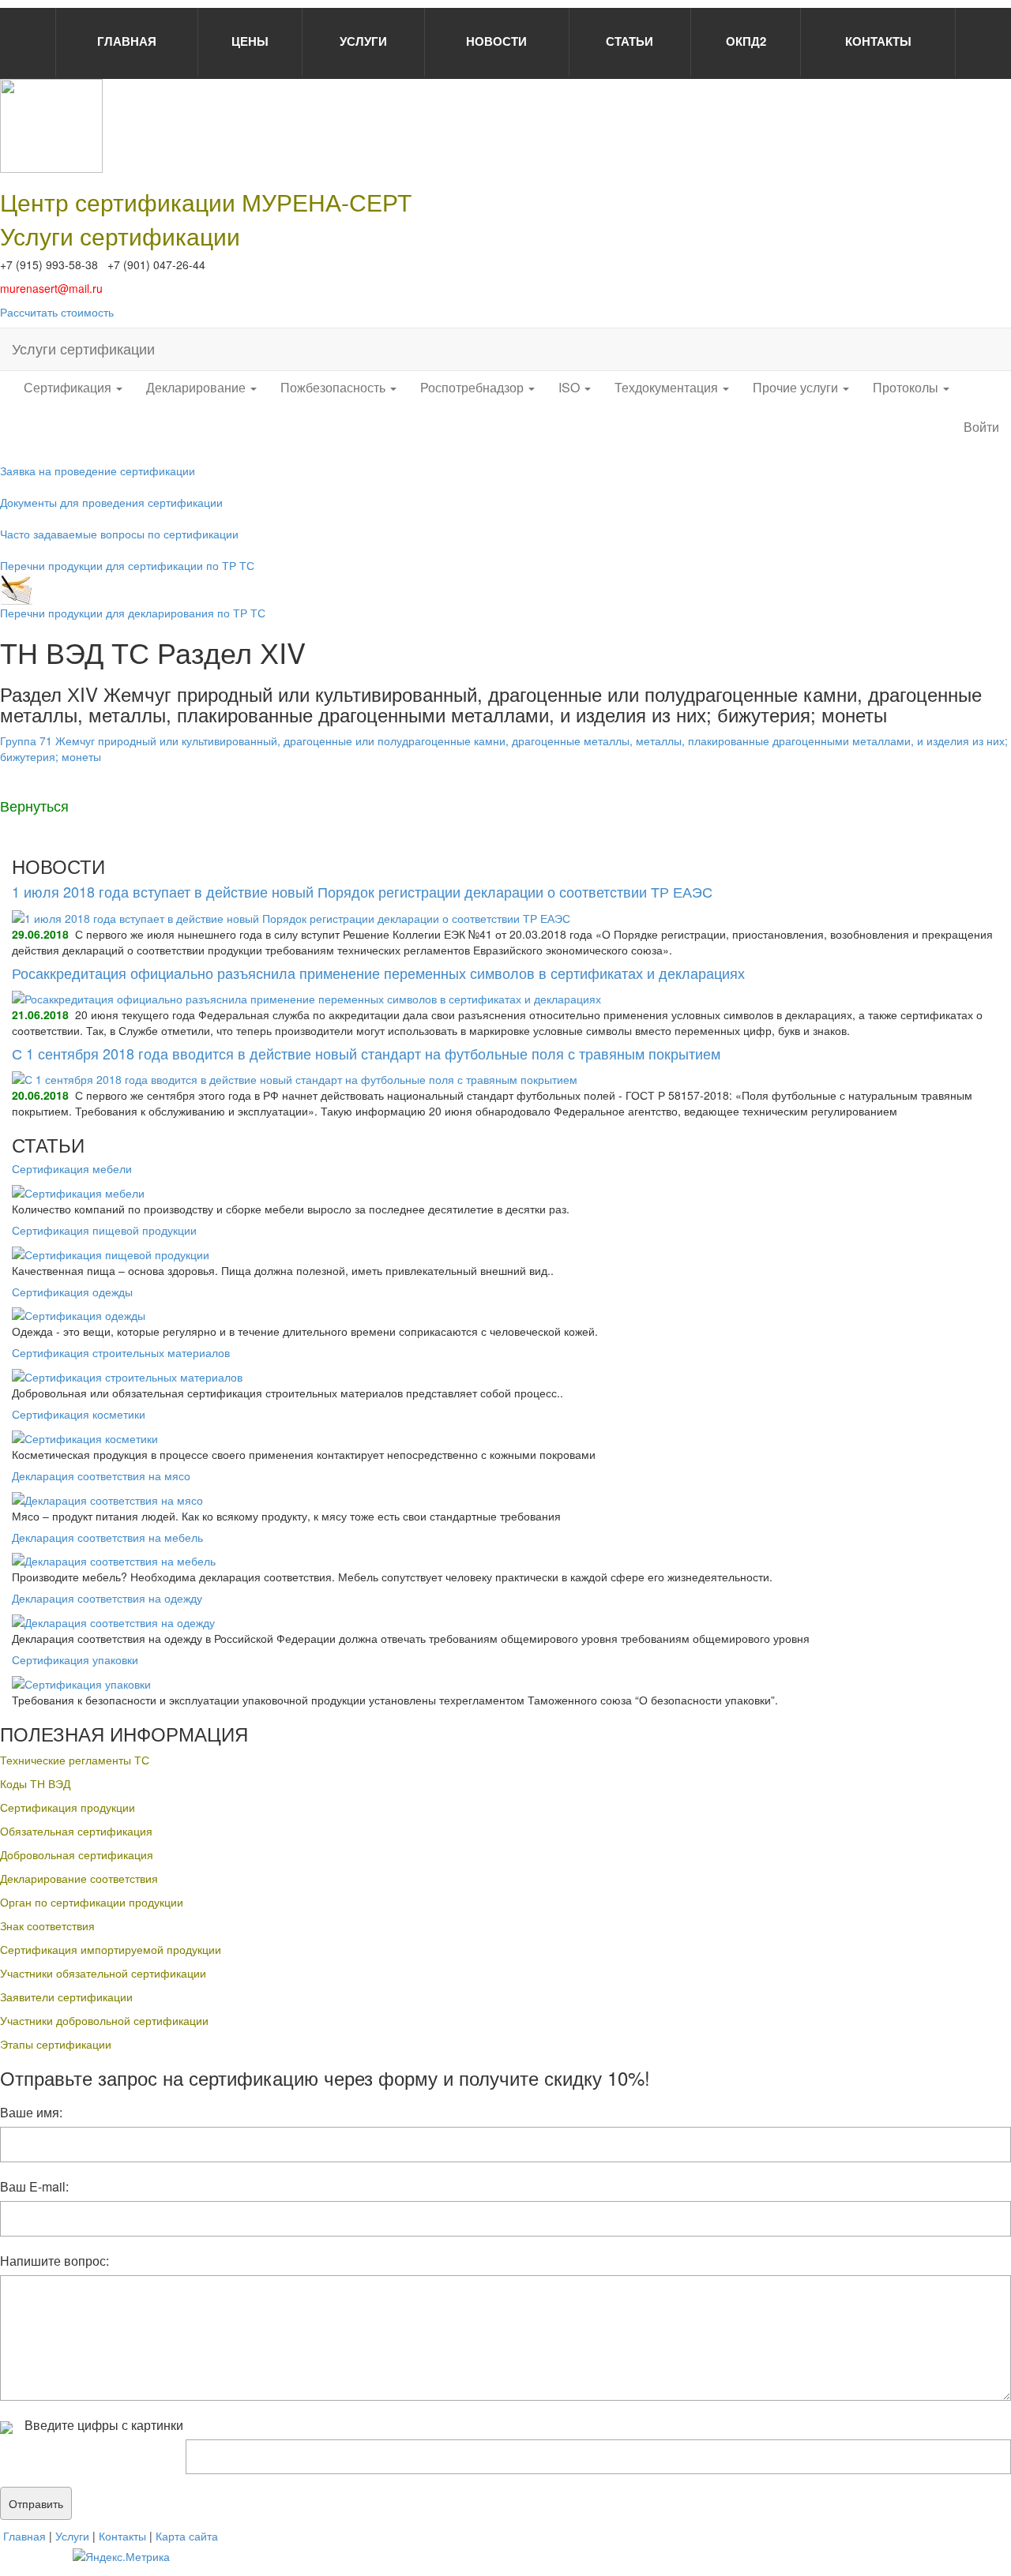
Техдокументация (668, 387)
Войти (981, 427)
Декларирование (197, 387)
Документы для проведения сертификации (111, 502)
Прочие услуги (797, 387)
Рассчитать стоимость (57, 312)
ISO (571, 387)
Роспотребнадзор (474, 387)
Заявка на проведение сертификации (98, 471)
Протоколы (907, 387)
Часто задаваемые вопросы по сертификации (119, 534)
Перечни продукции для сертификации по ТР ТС (127, 565)
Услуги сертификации (83, 348)
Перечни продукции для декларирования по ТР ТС (133, 613)
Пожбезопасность (334, 387)
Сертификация (69, 387)
